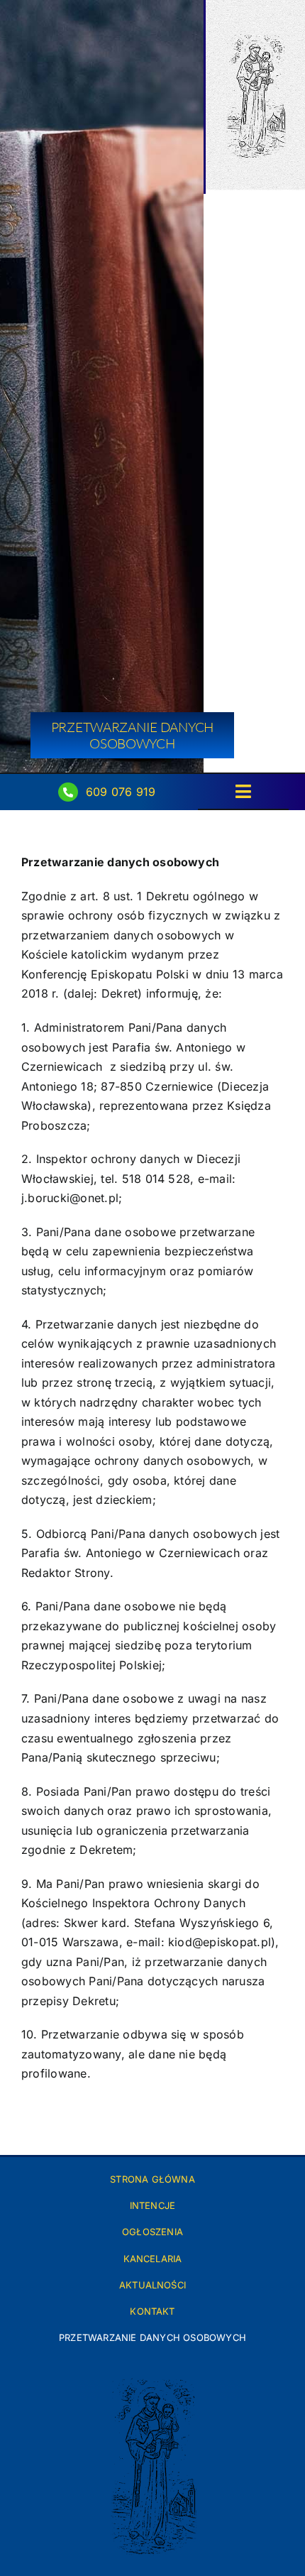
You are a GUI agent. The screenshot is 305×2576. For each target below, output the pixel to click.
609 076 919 (121, 792)
